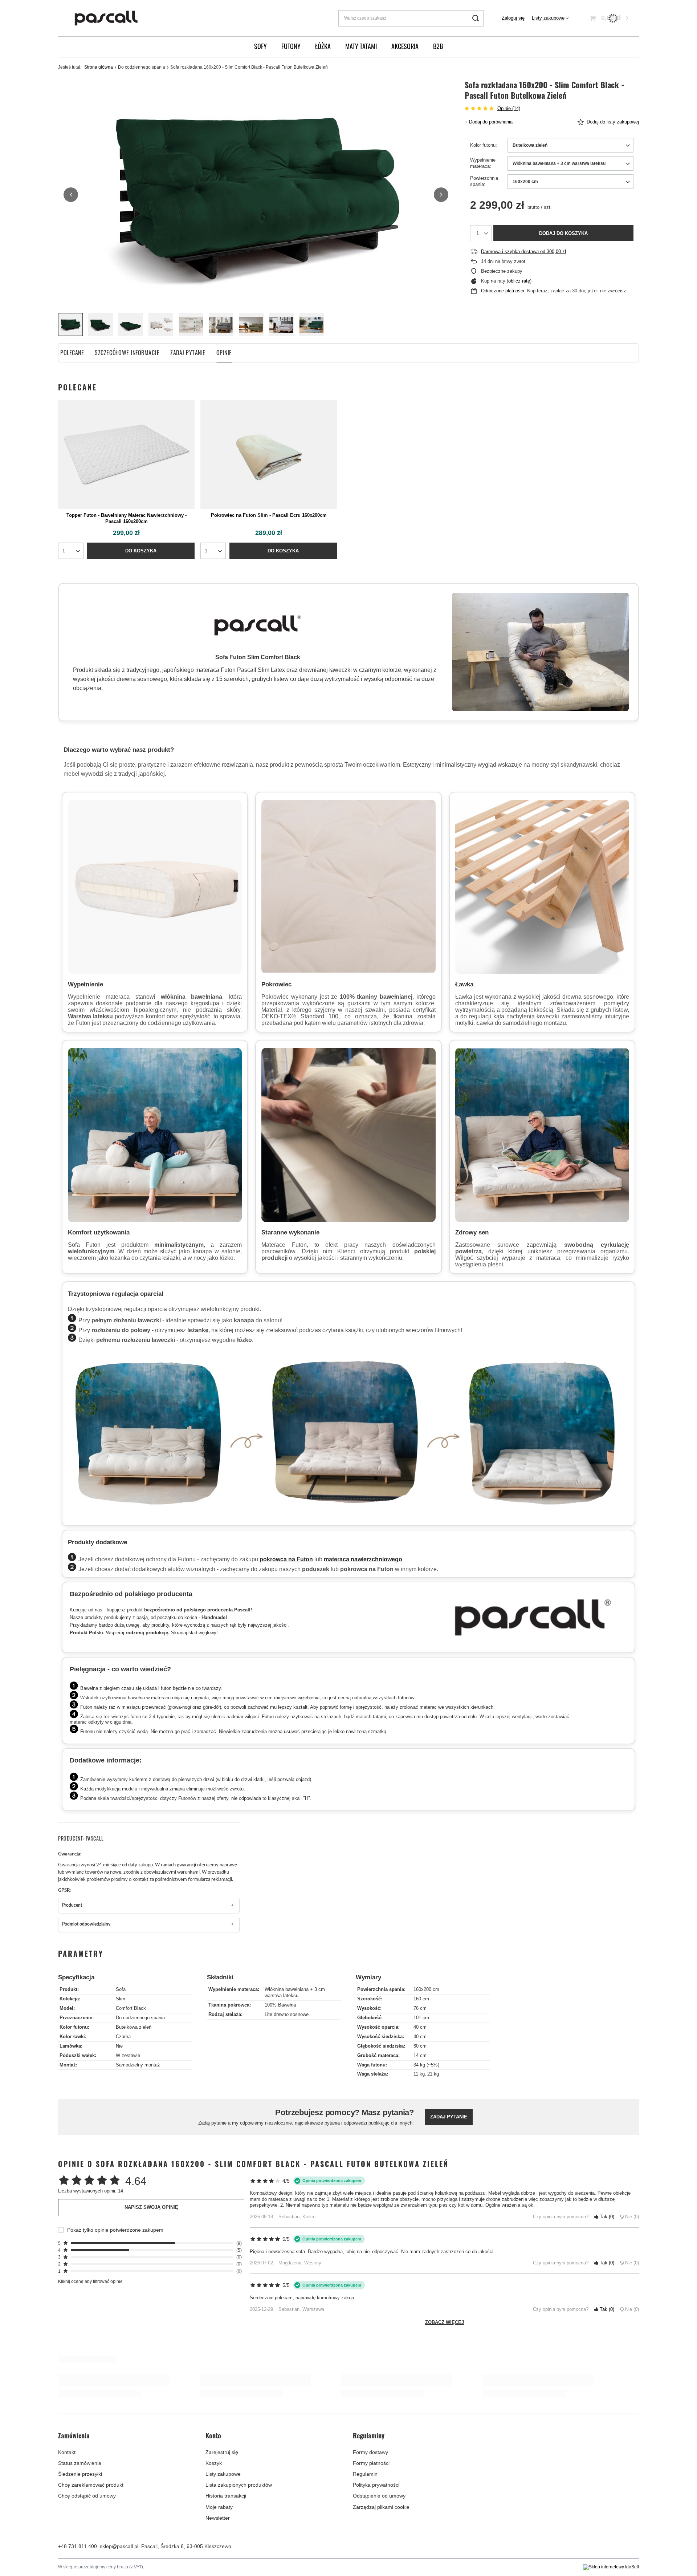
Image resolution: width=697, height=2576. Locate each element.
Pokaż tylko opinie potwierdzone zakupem (115, 2230)
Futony (291, 46)
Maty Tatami (361, 46)
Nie (631, 2217)
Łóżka (323, 46)
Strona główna (99, 67)
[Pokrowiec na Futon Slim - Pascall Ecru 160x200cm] (269, 454)
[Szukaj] (475, 18)
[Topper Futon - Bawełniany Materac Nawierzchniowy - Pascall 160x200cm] (126, 454)
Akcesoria (405, 46)
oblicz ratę (519, 281)
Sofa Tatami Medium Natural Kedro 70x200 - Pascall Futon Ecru (553, 2489)
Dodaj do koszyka (563, 233)
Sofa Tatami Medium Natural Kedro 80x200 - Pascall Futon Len (127, 2489)
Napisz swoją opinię (151, 2207)
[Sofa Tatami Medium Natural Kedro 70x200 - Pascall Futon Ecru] (553, 2425)
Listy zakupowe (548, 18)
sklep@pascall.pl (119, 2569)
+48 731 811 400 (78, 2569)
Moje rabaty (219, 2530)
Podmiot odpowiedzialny (86, 1924)
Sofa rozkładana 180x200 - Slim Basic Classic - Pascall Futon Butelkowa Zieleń (269, 2489)
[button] (71, 195)
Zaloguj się (513, 18)
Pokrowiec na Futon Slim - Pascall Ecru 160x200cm (269, 515)
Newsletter (218, 2541)
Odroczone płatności (503, 291)
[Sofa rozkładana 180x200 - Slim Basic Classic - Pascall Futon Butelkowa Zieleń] (269, 2425)
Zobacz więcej (445, 2322)
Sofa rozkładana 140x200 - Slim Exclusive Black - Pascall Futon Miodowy (411, 2489)
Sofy (260, 46)
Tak (606, 2217)
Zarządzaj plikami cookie (381, 2530)
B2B (438, 46)
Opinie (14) (509, 108)
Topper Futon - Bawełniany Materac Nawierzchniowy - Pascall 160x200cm (127, 518)
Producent (72, 1905)
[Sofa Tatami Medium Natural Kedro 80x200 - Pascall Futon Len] (126, 2425)
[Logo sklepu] (106, 18)
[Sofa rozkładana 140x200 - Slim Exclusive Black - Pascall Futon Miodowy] (411, 2425)
